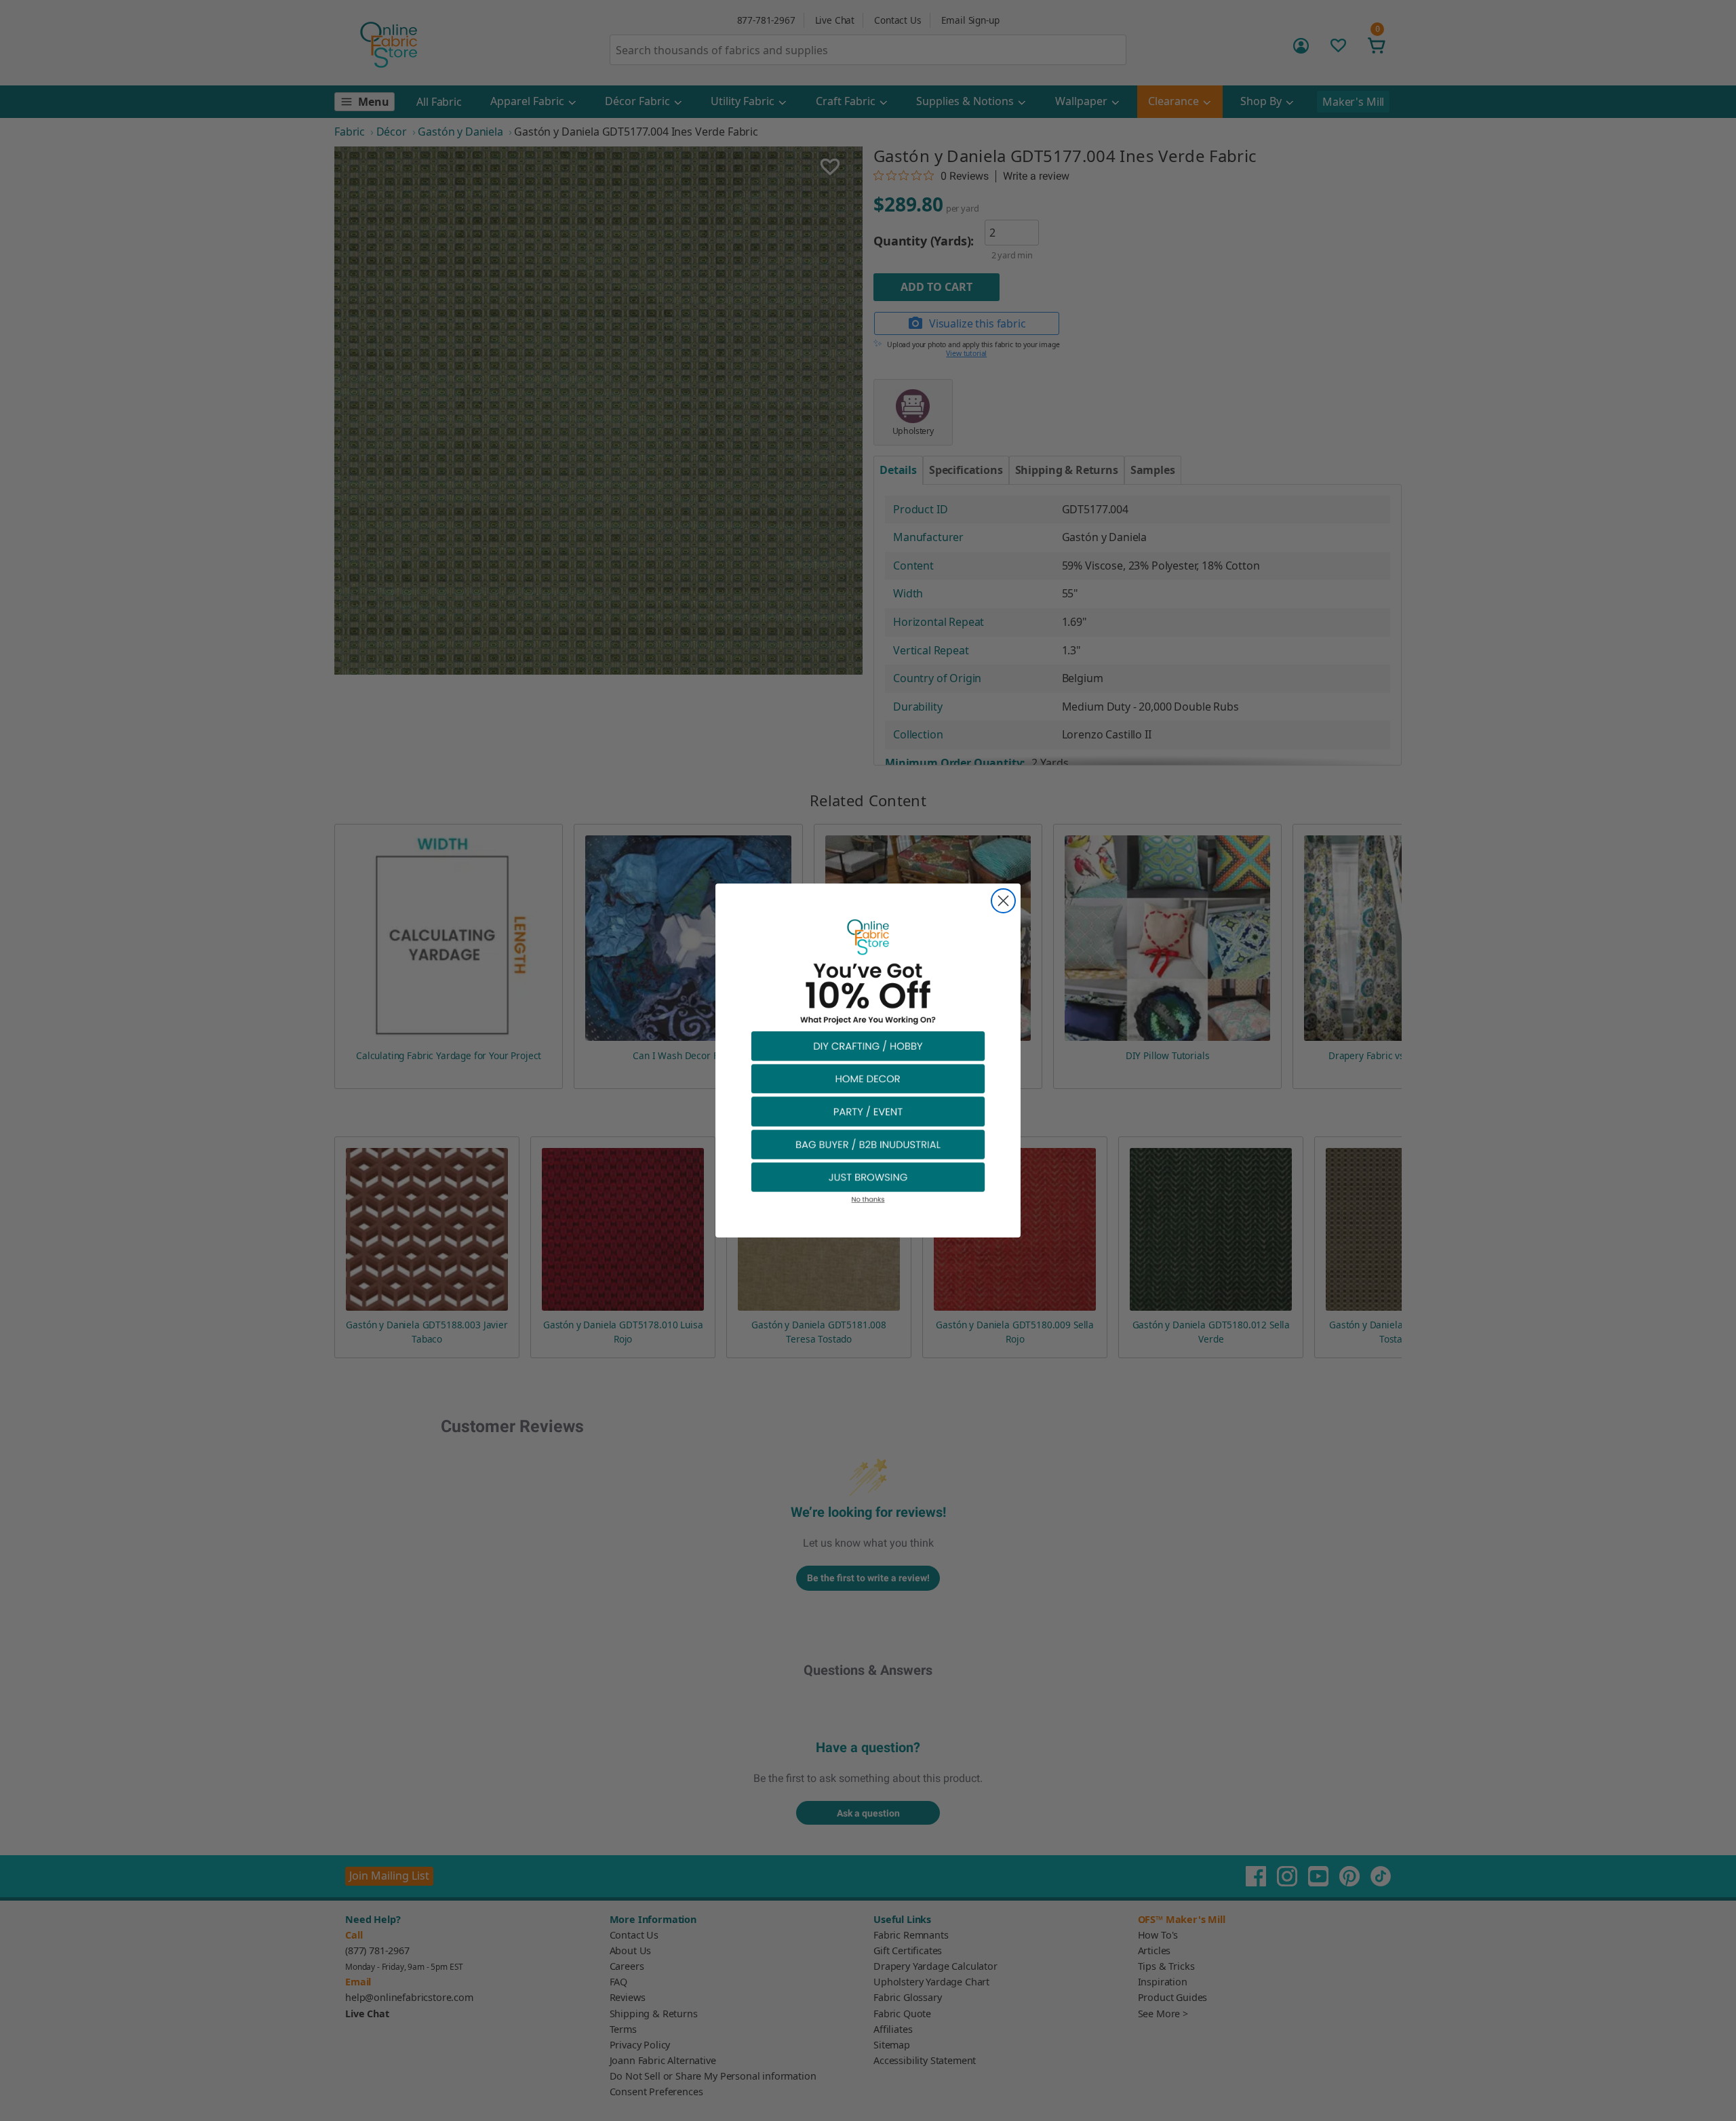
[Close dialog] (1003, 901)
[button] (868, 1045)
